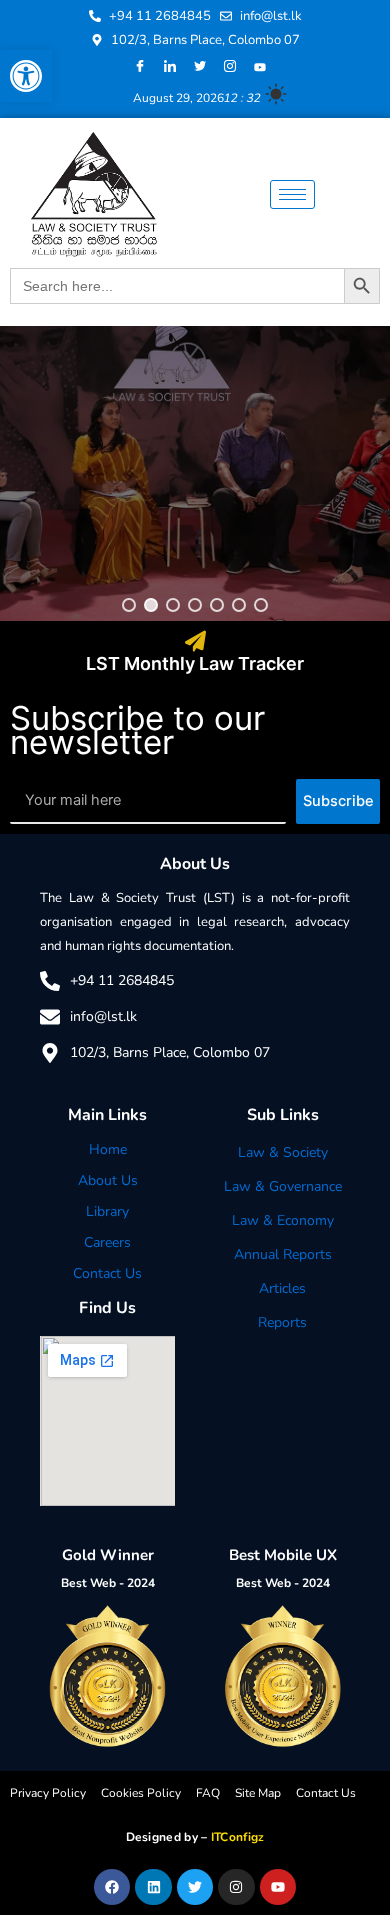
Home (108, 1149)
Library (107, 1211)
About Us (108, 1180)
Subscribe (338, 801)
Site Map (258, 1793)
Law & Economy (283, 1220)
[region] (195, 473)
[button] (26, 76)
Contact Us (107, 1273)
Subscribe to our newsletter (137, 730)
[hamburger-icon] (292, 194)
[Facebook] (140, 67)
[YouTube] (260, 67)
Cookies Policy (141, 1793)
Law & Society (283, 1152)
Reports (282, 1322)
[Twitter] (200, 67)
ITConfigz (238, 1837)
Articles (282, 1288)
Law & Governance (283, 1186)
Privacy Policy (48, 1793)
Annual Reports (283, 1254)
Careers (107, 1242)
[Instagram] (230, 67)
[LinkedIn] (170, 67)
